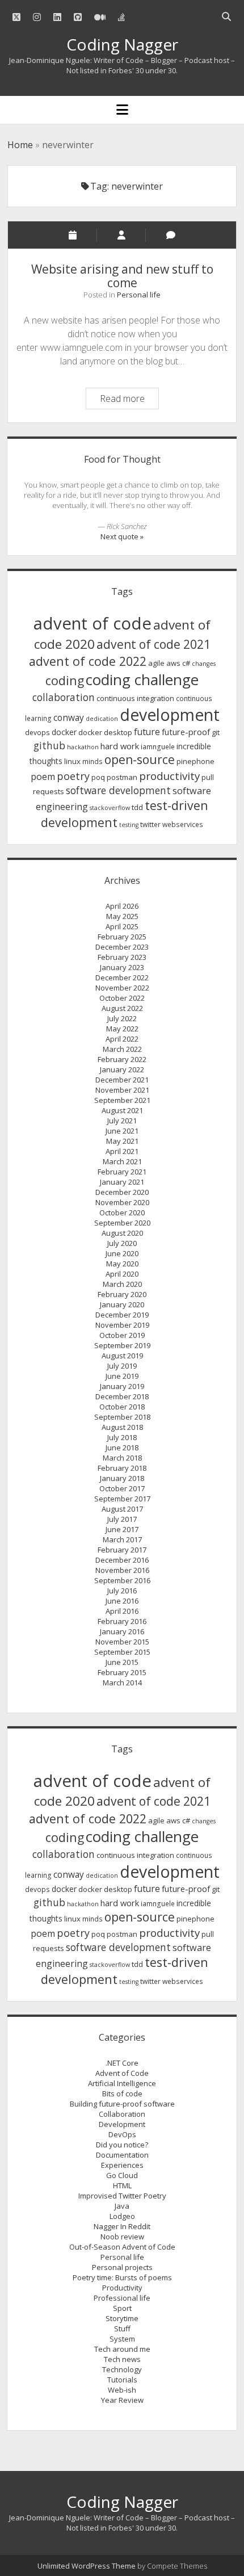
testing (129, 825)
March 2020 (122, 1284)
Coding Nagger (122, 44)
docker (64, 732)
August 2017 (122, 1509)
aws (173, 663)
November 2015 (122, 1642)
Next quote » (122, 536)
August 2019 (122, 1356)
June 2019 (122, 1376)
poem (43, 777)
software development (118, 790)
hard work (120, 746)
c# (186, 663)
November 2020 (122, 1202)
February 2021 (122, 1172)
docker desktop (105, 732)
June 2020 (122, 1253)
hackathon (83, 747)
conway (69, 718)
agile (156, 663)
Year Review (122, 2400)
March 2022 (122, 1049)
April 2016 (122, 1611)
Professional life (122, 2298)
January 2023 (122, 967)
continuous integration (135, 698)
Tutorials (122, 2380)
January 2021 (122, 1182)
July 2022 (122, 1018)
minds (92, 762)
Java (122, 2206)
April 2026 (122, 906)
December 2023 (122, 947)
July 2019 (122, 1366)
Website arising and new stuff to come (122, 276)
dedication (102, 719)
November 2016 (122, 1570)
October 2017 (122, 1488)
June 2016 (122, 1601)
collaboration (64, 697)
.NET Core (122, 2063)
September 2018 (122, 1417)
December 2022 (122, 977)
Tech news (122, 2359)
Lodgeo (122, 2216)
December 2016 (122, 1560)
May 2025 (122, 916)
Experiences (122, 2165)
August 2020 (122, 1233)
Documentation (122, 2155)
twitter (150, 825)
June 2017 (122, 1529)
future (147, 732)
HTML (122, 2185)
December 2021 (122, 1080)
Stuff (122, 2329)
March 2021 (122, 1161)
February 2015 (122, 1672)
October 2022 (122, 998)
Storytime (122, 2318)
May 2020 (122, 1264)
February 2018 (122, 1468)
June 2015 (122, 1662)
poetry (73, 776)
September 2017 (122, 1499)
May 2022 (122, 1029)
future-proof (186, 732)
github (49, 745)
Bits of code (122, 2093)
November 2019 (122, 1325)
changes (204, 664)
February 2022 (122, 1059)
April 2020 (122, 1274)
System (122, 2339)
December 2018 (122, 1396)
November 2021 (122, 1090)
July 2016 (122, 1591)
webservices (183, 825)
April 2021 (122, 1151)
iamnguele (158, 747)
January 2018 (122, 1478)
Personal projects (122, 2267)
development (170, 715)
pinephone (195, 761)
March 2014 (122, 1683)
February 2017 (122, 1550)
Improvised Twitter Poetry (122, 2196)
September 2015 (122, 1652)
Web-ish (122, 2390)
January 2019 (122, 1386)
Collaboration (122, 2114)
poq (98, 777)
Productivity (122, 2288)
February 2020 (122, 1294)
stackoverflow (110, 808)
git (216, 732)
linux (72, 761)
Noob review (122, 2237)
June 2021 (122, 1131)
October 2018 (122, 1407)
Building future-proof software (122, 2104)
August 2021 (122, 1110)
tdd (137, 807)
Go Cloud (122, 2175)
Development (122, 2124)
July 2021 (122, 1121)
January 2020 (122, 1304)
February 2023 (122, 957)
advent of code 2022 (88, 661)
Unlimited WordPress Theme (87, 2566)
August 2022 (122, 1008)
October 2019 (122, 1335)
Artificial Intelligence (122, 2083)
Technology (122, 2369)
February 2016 (122, 1621)
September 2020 (122, 1223)
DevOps (122, 2134)
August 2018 (122, 1427)
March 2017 (122, 1539)
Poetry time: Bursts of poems (122, 2277)
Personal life (139, 295)
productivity (169, 776)
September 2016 (122, 1580)
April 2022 (122, 1039)
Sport (122, 2308)
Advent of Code (122, 2073)
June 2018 (122, 1448)
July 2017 (122, 1519)
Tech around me (122, 2349)
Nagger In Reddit (122, 2226)
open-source (140, 760)
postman (122, 777)
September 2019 (122, 1345)
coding (65, 680)
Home (20, 145)
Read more (129, 400)
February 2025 (122, 937)
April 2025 (122, 926)
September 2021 (122, 1100)
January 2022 (122, 1069)
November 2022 (122, 988)
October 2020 (122, 1213)
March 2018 (122, 1458)
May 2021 (122, 1141)
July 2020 (122, 1243)
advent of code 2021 (153, 644)
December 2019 (122, 1315)
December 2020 (122, 1192)
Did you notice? (122, 2145)
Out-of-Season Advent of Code (122, 2247)
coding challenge (142, 679)
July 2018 (122, 1437)
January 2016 (122, 1631)
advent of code (92, 623)
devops (37, 733)
